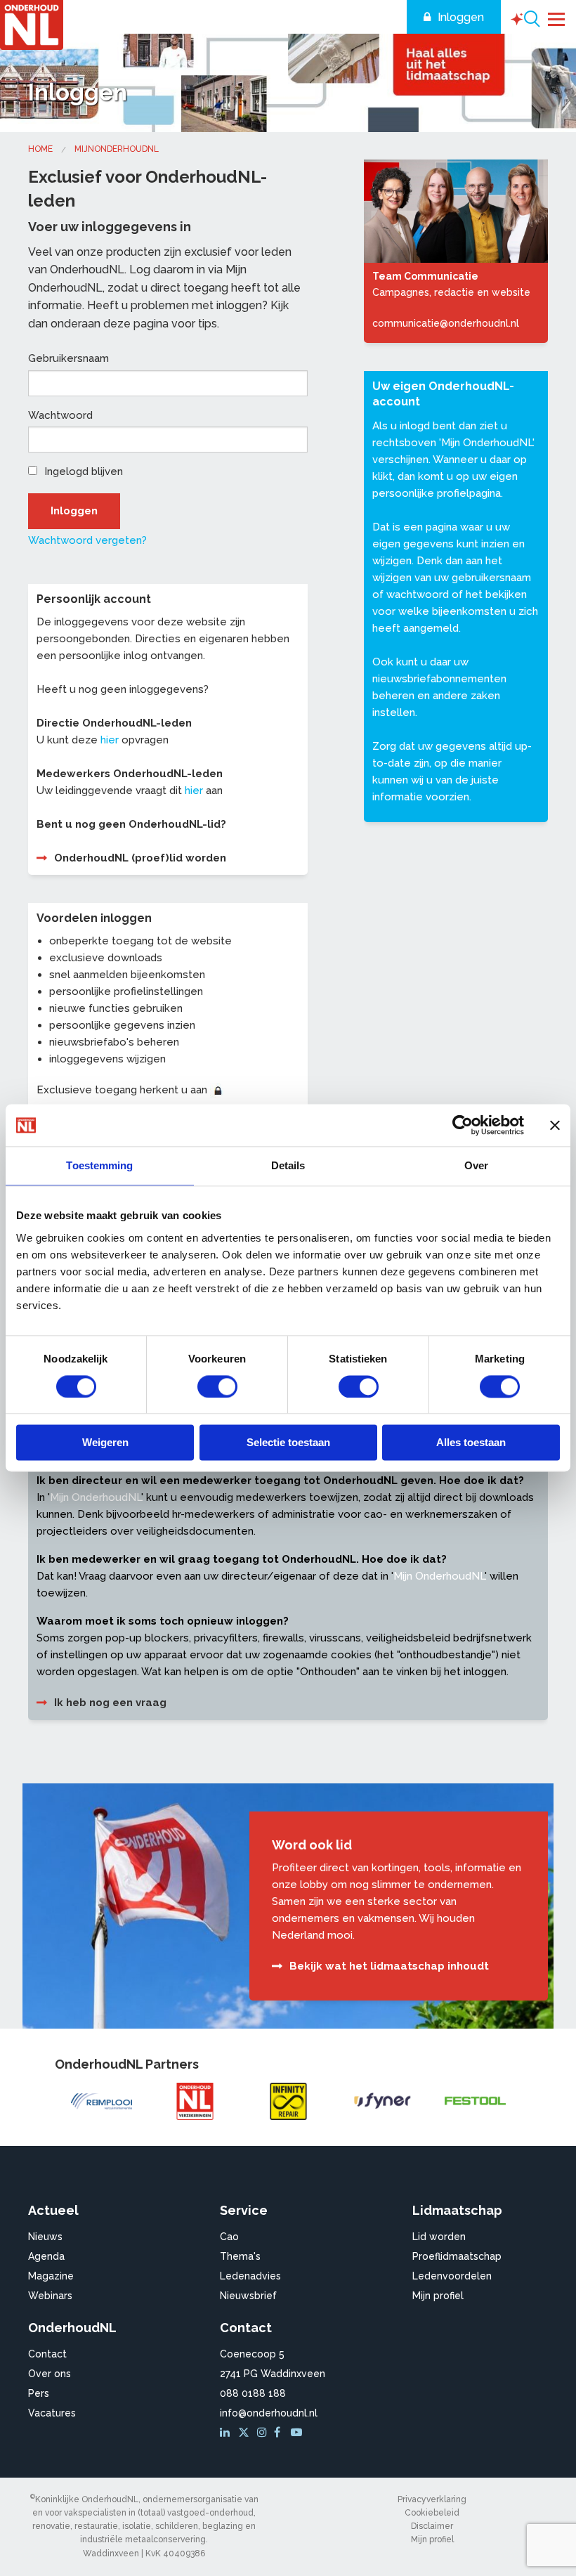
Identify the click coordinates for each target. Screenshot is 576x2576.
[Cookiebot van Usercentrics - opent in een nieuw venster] (463, 1125)
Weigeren (105, 1443)
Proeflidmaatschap (457, 2256)
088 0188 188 (253, 2393)
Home (40, 149)
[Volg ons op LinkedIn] (227, 2433)
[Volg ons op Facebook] (281, 2433)
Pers (39, 2393)
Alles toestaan (471, 1443)
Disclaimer (432, 2526)
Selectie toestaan (288, 1443)
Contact (47, 2354)
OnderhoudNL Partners (127, 2064)
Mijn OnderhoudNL (487, 443)
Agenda (46, 2256)
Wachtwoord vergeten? (87, 540)
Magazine (51, 2276)
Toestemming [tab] (99, 1165)
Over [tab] (476, 1165)
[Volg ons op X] (246, 2433)
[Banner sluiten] (555, 1125)
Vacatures (52, 2413)
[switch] (217, 1386)
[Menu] (557, 18)
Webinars (50, 2296)
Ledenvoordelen (452, 2276)
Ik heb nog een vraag (110, 1703)
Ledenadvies (250, 2276)
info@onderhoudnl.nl (269, 2413)
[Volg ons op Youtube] (298, 2433)
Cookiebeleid (432, 2513)
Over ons (50, 2374)
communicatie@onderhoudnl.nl (446, 323)
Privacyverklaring (432, 2499)
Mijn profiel (438, 2296)
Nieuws (45, 2237)
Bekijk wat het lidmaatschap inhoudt (389, 1966)
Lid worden (439, 2237)
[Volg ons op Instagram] (264, 2433)
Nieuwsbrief (248, 2296)
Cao (229, 2237)
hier (110, 740)
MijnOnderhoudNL (117, 149)
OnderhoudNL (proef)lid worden (140, 858)
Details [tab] (288, 1165)
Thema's (240, 2256)
